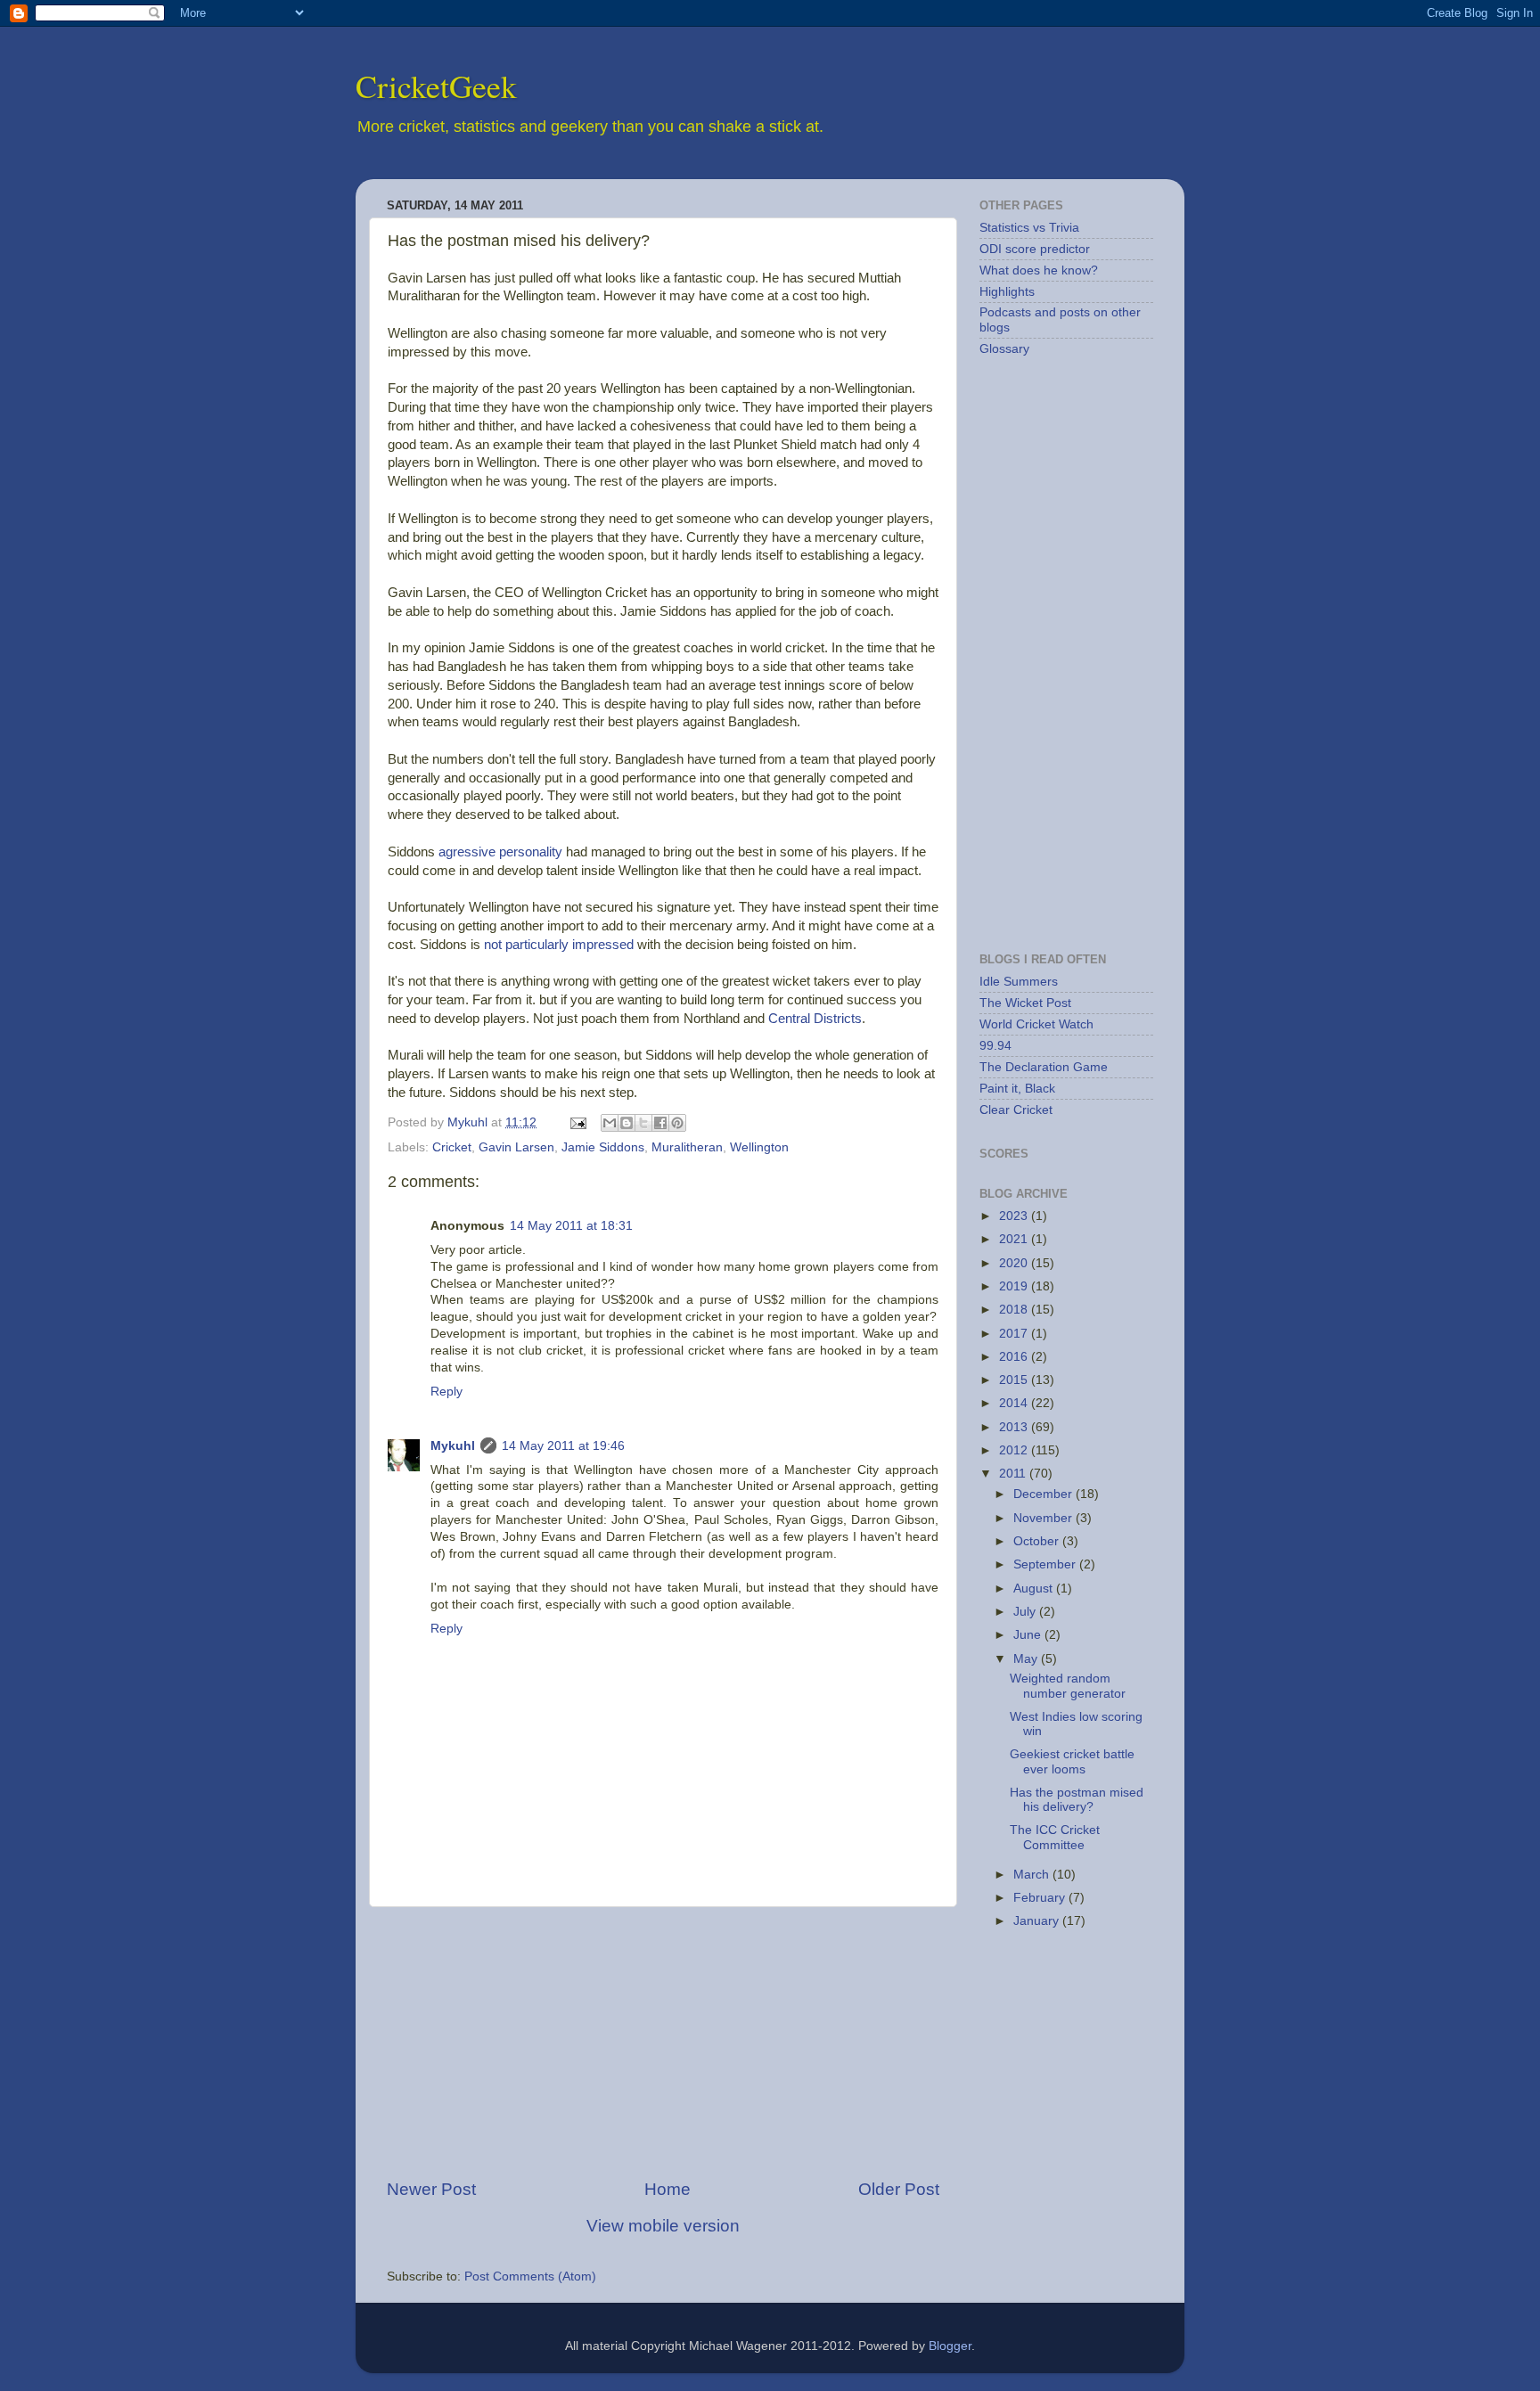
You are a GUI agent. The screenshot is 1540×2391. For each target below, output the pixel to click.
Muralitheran (687, 1147)
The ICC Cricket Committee (1055, 1837)
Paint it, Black (1017, 1089)
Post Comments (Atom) (530, 2276)
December (1044, 1494)
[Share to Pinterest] (677, 1123)
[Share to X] (643, 1123)
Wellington (759, 1147)
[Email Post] (577, 1122)
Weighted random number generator (1068, 1686)
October (1038, 1541)
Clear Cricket (1016, 1110)
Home (668, 2189)
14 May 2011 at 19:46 (563, 1446)
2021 (1015, 1239)
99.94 (995, 1046)
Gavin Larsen (516, 1147)
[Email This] (610, 1123)
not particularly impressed (559, 945)
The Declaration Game (1044, 1067)
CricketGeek (436, 86)
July (1026, 1612)
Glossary (1004, 349)
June (1029, 1635)
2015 (1015, 1380)
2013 (1015, 1427)
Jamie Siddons (603, 1147)
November (1044, 1518)
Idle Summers (1019, 982)
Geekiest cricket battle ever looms (1072, 1761)
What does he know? (1039, 270)
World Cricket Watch (1036, 1024)
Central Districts (815, 1019)
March (1033, 1875)
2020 (1015, 1263)
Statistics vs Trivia (1029, 228)
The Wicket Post (1025, 1003)
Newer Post (431, 2189)
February (1041, 1898)
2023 (1015, 1216)
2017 (1015, 1334)
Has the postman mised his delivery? (1077, 1800)
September (1046, 1564)
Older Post (899, 2189)
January (1038, 1921)
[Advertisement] (663, 2043)
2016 (1015, 1357)
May (1027, 1659)
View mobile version (663, 2226)
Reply (446, 1392)
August (1035, 1589)
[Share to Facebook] (660, 1123)
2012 (1015, 1450)
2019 (1015, 1286)
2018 (1015, 1310)
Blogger (950, 2346)
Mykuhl (469, 1122)
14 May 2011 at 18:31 (571, 1226)
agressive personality (500, 852)
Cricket (452, 1147)
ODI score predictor (1035, 249)
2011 (1014, 1474)
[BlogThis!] (627, 1123)
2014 (1015, 1403)
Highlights (1007, 292)
